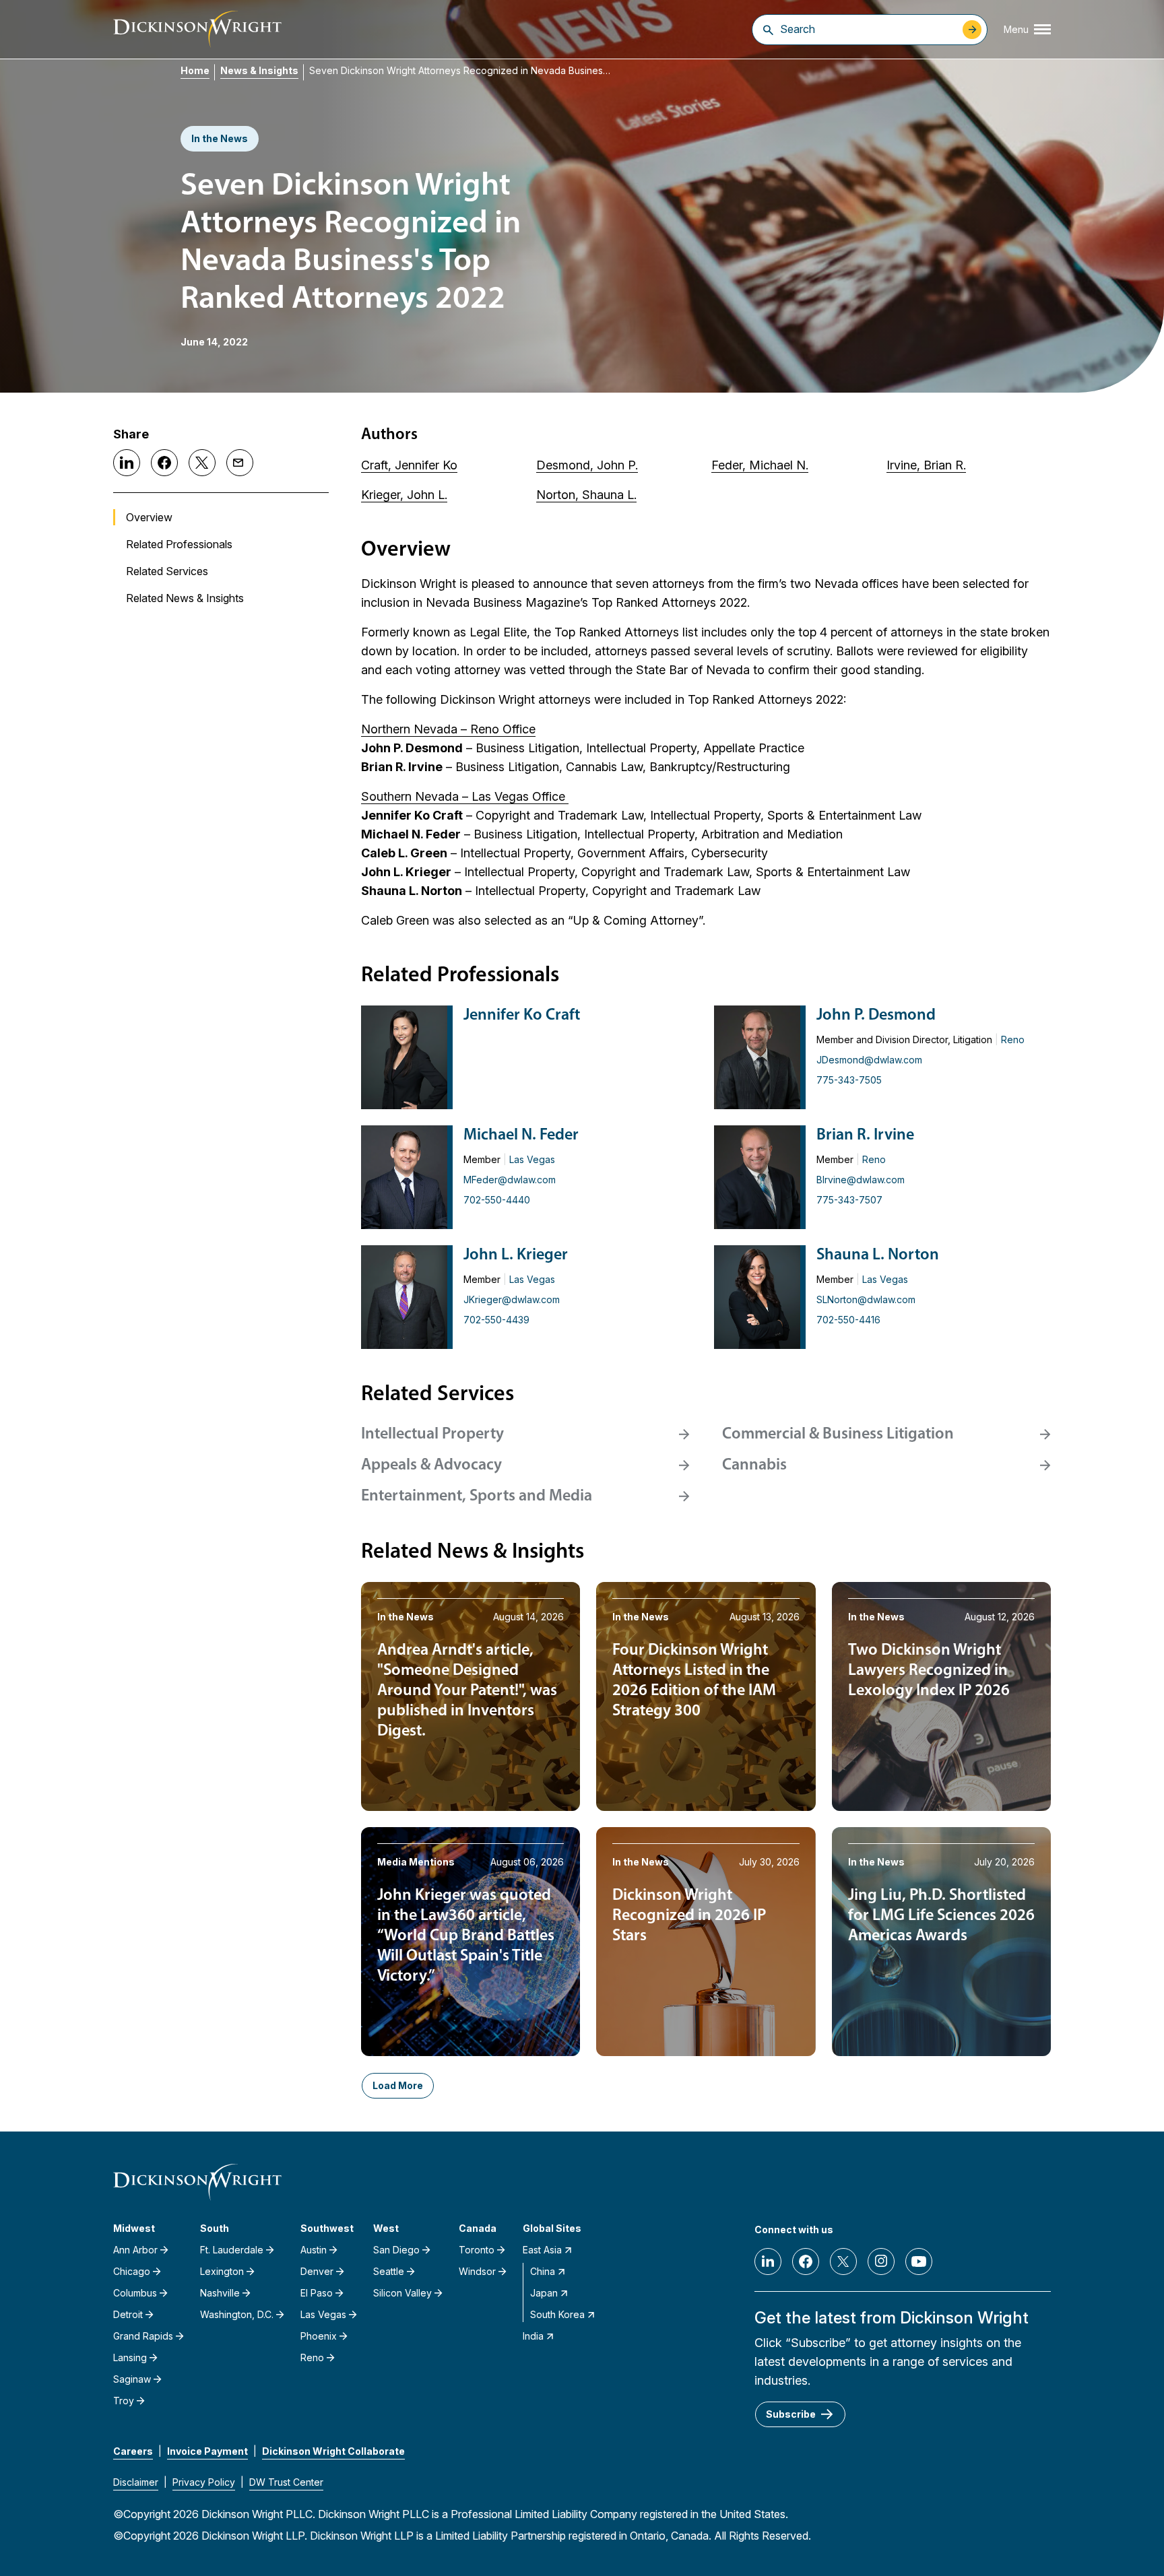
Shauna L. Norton (878, 1255)
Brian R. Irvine (865, 1135)
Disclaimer (136, 2482)
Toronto (477, 2250)
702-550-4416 (848, 1320)
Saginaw (132, 2379)
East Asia (542, 2250)
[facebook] (806, 2261)
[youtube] (919, 2261)
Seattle (389, 2271)
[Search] (768, 30)
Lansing (130, 2357)
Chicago (132, 2271)
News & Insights (259, 70)
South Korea (557, 2314)
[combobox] (868, 29)
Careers (133, 2451)
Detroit (128, 2314)
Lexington (222, 2271)
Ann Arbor (135, 2250)
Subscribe (791, 2414)
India (533, 2336)
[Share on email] (240, 463)
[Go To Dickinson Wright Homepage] (197, 29)
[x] (843, 2261)
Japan (544, 2293)
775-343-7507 (849, 1200)
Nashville (220, 2293)
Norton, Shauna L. (586, 495)
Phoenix (319, 2336)
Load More (398, 2085)
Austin (314, 2250)
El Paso (317, 2293)
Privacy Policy (204, 2482)
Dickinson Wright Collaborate (333, 2451)
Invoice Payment (207, 2451)
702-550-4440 (497, 1200)
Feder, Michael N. (760, 465)
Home (195, 70)
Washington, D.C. (237, 2314)
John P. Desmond (876, 1016)
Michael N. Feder (521, 1135)
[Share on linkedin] (127, 463)
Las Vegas (532, 1159)
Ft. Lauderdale (232, 2250)
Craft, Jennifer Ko (409, 465)
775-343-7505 (849, 1080)
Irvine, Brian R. (926, 465)
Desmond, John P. (587, 465)
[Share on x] (202, 463)
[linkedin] (768, 2261)
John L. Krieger (516, 1255)
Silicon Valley (402, 2293)
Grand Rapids (143, 2336)
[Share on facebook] (164, 463)
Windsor (477, 2271)
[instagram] (881, 2261)
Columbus (135, 2293)
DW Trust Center (286, 2482)
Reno (1013, 1039)
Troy (124, 2401)
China (543, 2271)
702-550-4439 (496, 1320)
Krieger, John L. (404, 495)
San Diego (396, 2250)
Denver (317, 2271)
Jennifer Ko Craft (522, 1016)
